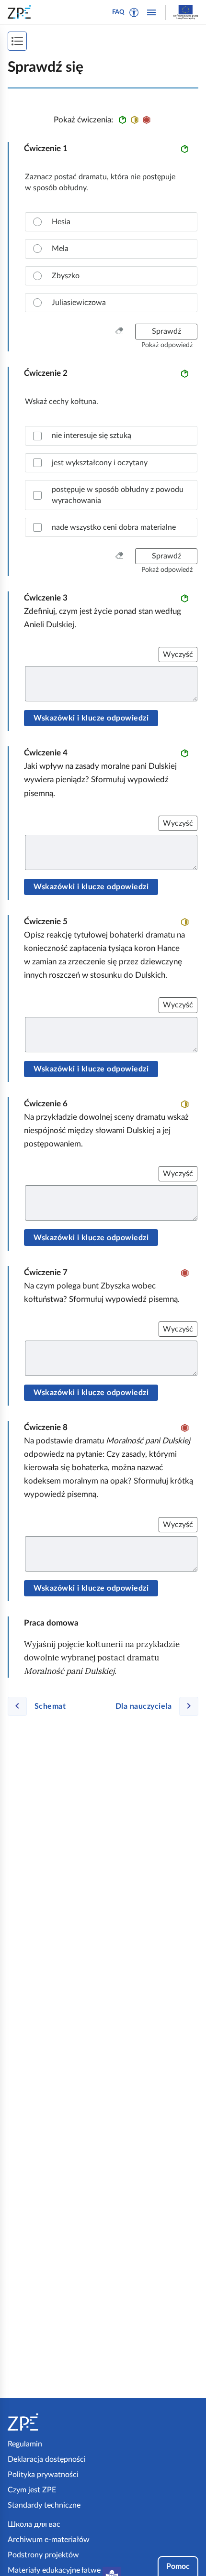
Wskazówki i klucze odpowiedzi (91, 718)
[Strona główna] (53, 2422)
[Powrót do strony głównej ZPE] (21, 12)
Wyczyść (178, 655)
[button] (134, 12)
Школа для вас (34, 2524)
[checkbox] (111, 436)
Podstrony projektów (43, 2555)
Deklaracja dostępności (47, 2459)
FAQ (118, 12)
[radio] (111, 222)
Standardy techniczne (44, 2505)
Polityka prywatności (43, 2475)
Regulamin (25, 2444)
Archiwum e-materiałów (49, 2540)
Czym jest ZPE (32, 2490)
